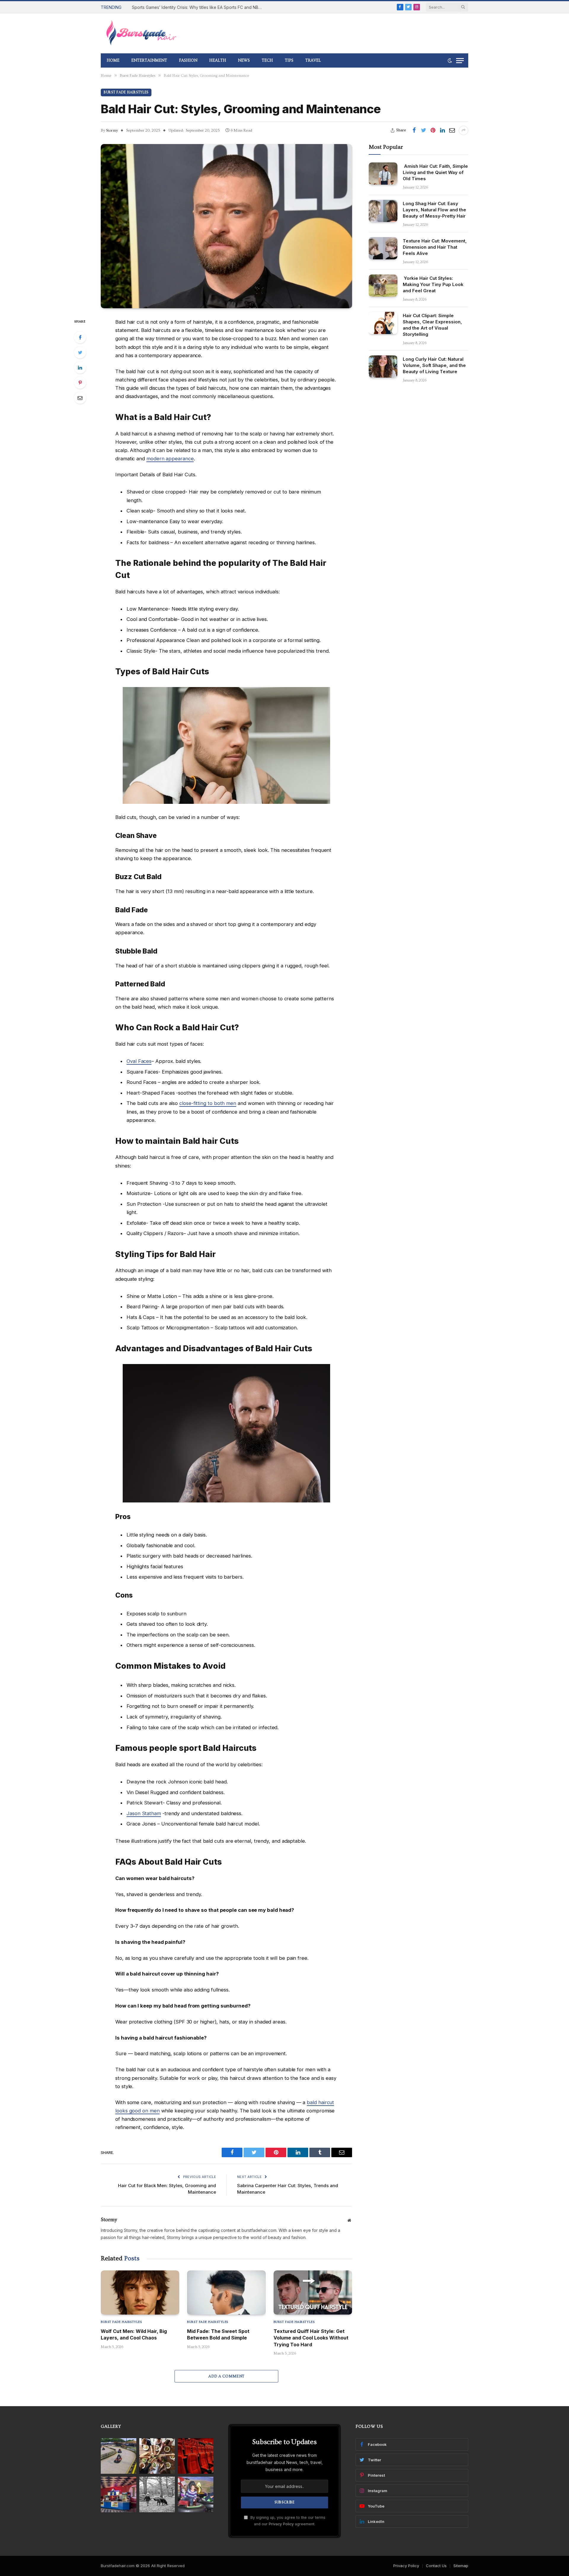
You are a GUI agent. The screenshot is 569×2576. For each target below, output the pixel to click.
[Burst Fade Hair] (141, 33)
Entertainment (149, 60)
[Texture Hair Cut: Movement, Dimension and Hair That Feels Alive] (383, 248)
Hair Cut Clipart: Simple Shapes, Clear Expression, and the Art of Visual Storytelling (432, 325)
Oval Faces (139, 1061)
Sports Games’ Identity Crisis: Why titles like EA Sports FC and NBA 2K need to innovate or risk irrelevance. (199, 7)
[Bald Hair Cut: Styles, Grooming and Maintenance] (226, 226)
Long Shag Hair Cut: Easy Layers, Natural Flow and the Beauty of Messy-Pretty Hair (434, 210)
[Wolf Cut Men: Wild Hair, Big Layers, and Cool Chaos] (140, 2292)
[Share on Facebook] (414, 130)
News (244, 60)
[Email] (80, 398)
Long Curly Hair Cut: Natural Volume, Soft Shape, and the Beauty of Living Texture (434, 365)
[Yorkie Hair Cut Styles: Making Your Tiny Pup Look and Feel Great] (383, 286)
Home (113, 60)
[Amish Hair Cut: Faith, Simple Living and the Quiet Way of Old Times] (383, 174)
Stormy (112, 130)
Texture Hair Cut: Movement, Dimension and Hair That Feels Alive (435, 247)
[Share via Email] (452, 130)
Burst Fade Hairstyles (126, 92)
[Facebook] (80, 337)
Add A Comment (226, 2376)
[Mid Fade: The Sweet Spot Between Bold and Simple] (226, 2292)
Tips (289, 60)
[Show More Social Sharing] (463, 130)
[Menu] (460, 61)
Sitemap (461, 2566)
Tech (267, 60)
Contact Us (436, 2566)
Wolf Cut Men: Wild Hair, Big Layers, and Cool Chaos (134, 2334)
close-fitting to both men (208, 1103)
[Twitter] (80, 352)
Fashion (188, 60)
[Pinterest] (80, 383)
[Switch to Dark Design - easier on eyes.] (450, 60)
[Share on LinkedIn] (442, 130)
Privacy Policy (281, 2524)
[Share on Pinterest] (433, 130)
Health (218, 60)
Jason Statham (144, 1813)
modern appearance (170, 459)
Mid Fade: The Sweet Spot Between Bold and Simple (218, 2334)
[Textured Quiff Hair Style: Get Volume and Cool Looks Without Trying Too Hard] (313, 2292)
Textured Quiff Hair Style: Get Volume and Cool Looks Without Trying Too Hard (311, 2338)
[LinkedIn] (80, 368)
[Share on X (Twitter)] (423, 130)
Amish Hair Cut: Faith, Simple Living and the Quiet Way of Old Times (435, 172)
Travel (313, 60)
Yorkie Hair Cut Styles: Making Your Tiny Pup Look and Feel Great (433, 284)
